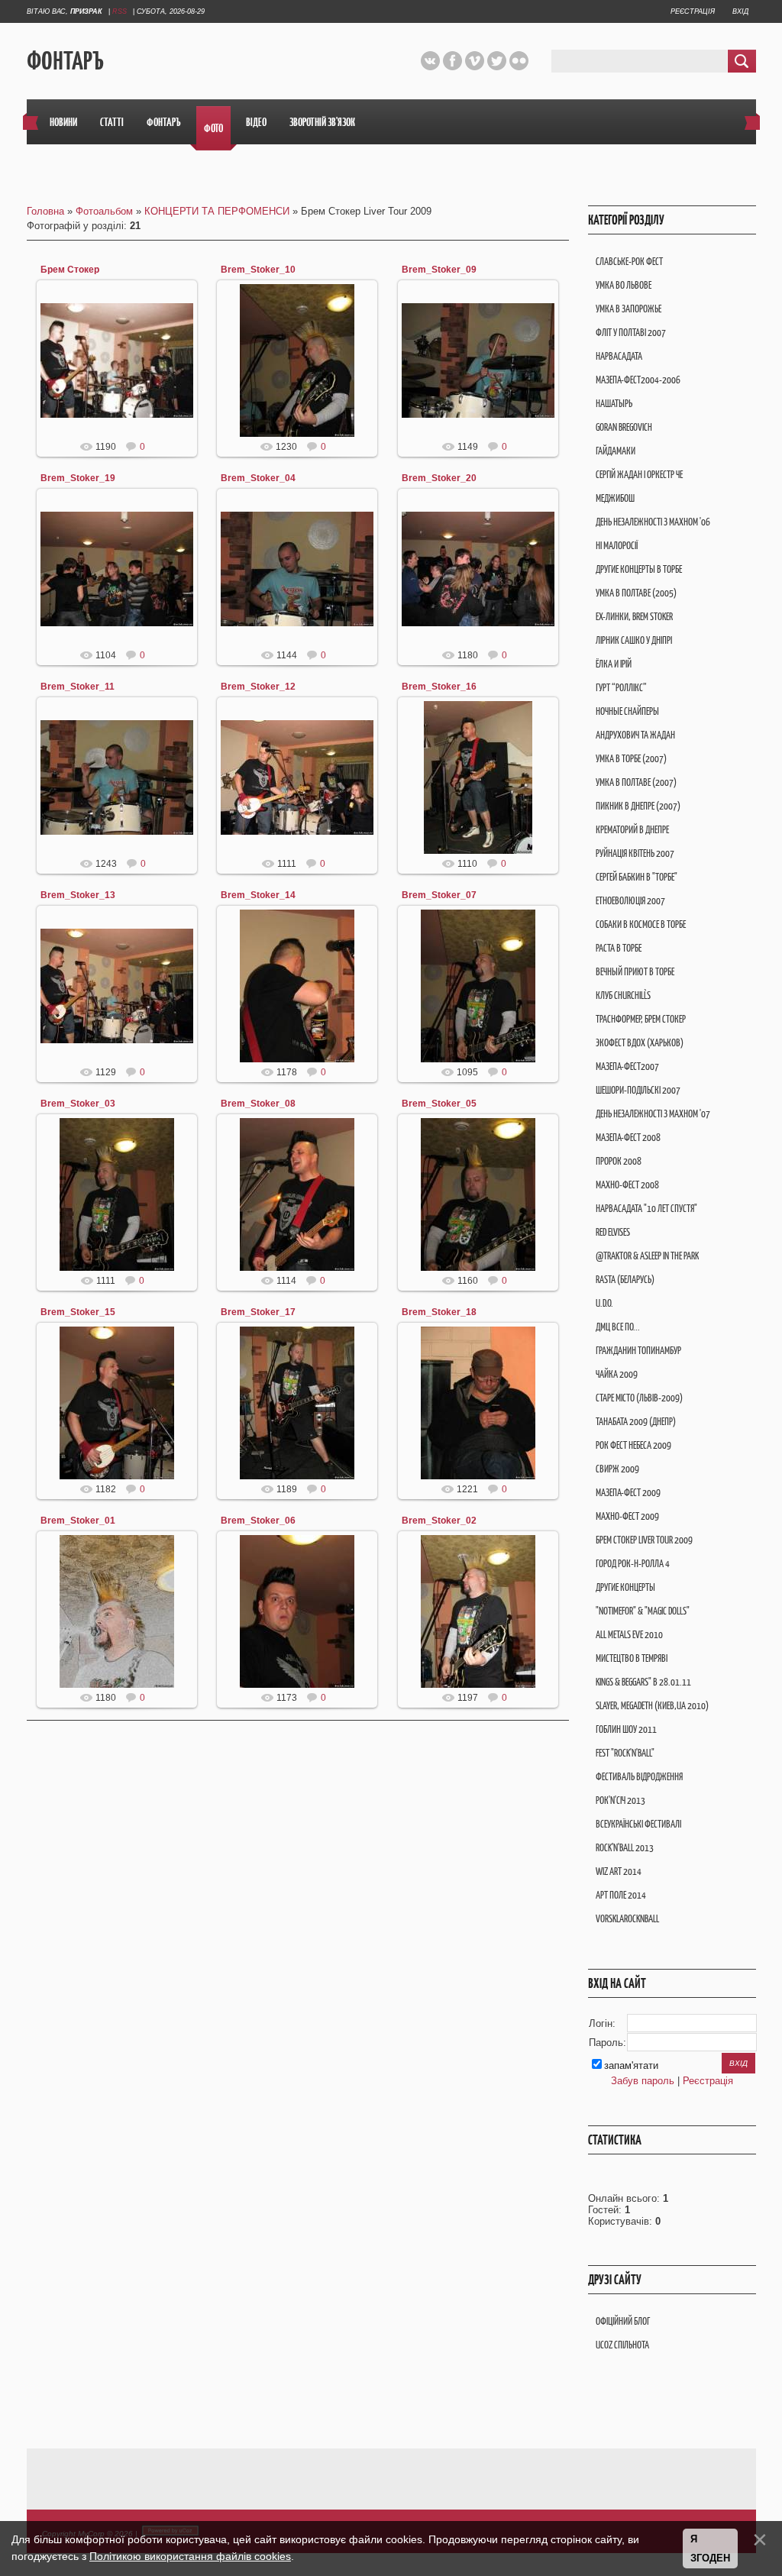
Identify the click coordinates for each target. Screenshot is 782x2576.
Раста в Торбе (619, 948)
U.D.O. (604, 1303)
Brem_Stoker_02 (439, 1521)
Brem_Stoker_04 (258, 478)
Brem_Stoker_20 (439, 478)
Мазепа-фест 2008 (628, 1138)
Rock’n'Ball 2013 (625, 1848)
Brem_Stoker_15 (78, 1312)
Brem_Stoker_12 (258, 687)
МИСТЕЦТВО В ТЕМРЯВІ (632, 1658)
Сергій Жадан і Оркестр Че (639, 475)
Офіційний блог (623, 2321)
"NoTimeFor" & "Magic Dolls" (643, 1611)
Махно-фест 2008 (627, 1185)
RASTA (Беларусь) (625, 1280)
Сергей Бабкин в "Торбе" (637, 877)
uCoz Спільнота (622, 2345)
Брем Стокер (70, 270)
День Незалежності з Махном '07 (653, 1114)
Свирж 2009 (617, 1469)
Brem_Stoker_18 (439, 1312)
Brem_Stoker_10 (258, 270)
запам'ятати (631, 2065)
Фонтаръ (65, 61)
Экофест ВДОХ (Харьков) (640, 1043)
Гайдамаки (616, 451)
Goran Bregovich (624, 427)
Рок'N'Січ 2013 (620, 1800)
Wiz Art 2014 (619, 1871)
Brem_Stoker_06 (258, 1521)
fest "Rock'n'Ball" (625, 1753)
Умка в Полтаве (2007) (636, 782)
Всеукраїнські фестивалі (638, 1824)
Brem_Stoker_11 (78, 687)
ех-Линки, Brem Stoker (634, 617)
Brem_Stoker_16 (439, 687)
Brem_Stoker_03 (78, 1104)
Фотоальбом (104, 211)
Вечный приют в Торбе (635, 972)
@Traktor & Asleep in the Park (647, 1256)
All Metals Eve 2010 (629, 1635)
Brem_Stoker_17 (258, 1312)
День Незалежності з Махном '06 (653, 522)
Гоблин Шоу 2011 (626, 1729)
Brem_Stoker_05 (439, 1104)
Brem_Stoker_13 (78, 895)
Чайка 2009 (617, 1374)
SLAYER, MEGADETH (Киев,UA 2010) (652, 1706)
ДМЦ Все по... (618, 1327)
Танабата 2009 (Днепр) (636, 1422)
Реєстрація (693, 11)
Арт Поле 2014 (621, 1895)
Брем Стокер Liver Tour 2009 (644, 1540)
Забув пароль (643, 2081)
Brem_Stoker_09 (439, 270)
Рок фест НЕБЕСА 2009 (633, 1445)
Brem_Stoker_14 (258, 895)
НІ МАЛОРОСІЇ (617, 546)
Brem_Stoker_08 (258, 1104)
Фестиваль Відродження (639, 1777)
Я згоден (710, 2549)
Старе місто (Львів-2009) (639, 1398)
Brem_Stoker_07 (439, 895)
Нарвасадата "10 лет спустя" (646, 1209)
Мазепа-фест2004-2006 (638, 380)
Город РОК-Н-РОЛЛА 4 (633, 1564)
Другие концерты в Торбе (639, 569)
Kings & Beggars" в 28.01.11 (643, 1682)
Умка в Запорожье (629, 309)
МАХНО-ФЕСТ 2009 (627, 1516)
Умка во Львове (624, 285)
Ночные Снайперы (627, 711)
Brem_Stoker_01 (78, 1521)
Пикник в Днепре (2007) (638, 806)
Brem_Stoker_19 (78, 478)
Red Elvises (613, 1232)
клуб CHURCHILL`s (623, 995)
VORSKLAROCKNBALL (627, 1919)
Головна (45, 211)
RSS (120, 11)
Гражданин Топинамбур (638, 1351)
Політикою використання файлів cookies (190, 2556)
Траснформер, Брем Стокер (641, 1019)
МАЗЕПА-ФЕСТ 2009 (628, 1493)
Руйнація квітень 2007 (635, 853)
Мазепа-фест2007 (627, 1067)
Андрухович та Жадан (635, 735)
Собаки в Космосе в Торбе (641, 924)
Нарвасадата (619, 356)
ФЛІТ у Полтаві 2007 (631, 333)
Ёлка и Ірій (614, 664)
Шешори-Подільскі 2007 (638, 1090)
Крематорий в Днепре (632, 830)
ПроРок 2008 (619, 1161)
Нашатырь (614, 404)
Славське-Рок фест (629, 262)
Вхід (740, 11)
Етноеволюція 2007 (630, 901)
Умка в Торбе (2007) (631, 759)
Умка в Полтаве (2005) (636, 593)
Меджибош (615, 498)
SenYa (124, 373)
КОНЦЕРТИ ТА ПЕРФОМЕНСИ (217, 211)
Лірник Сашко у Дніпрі (634, 640)
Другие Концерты (625, 1587)
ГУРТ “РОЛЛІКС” (621, 688)
